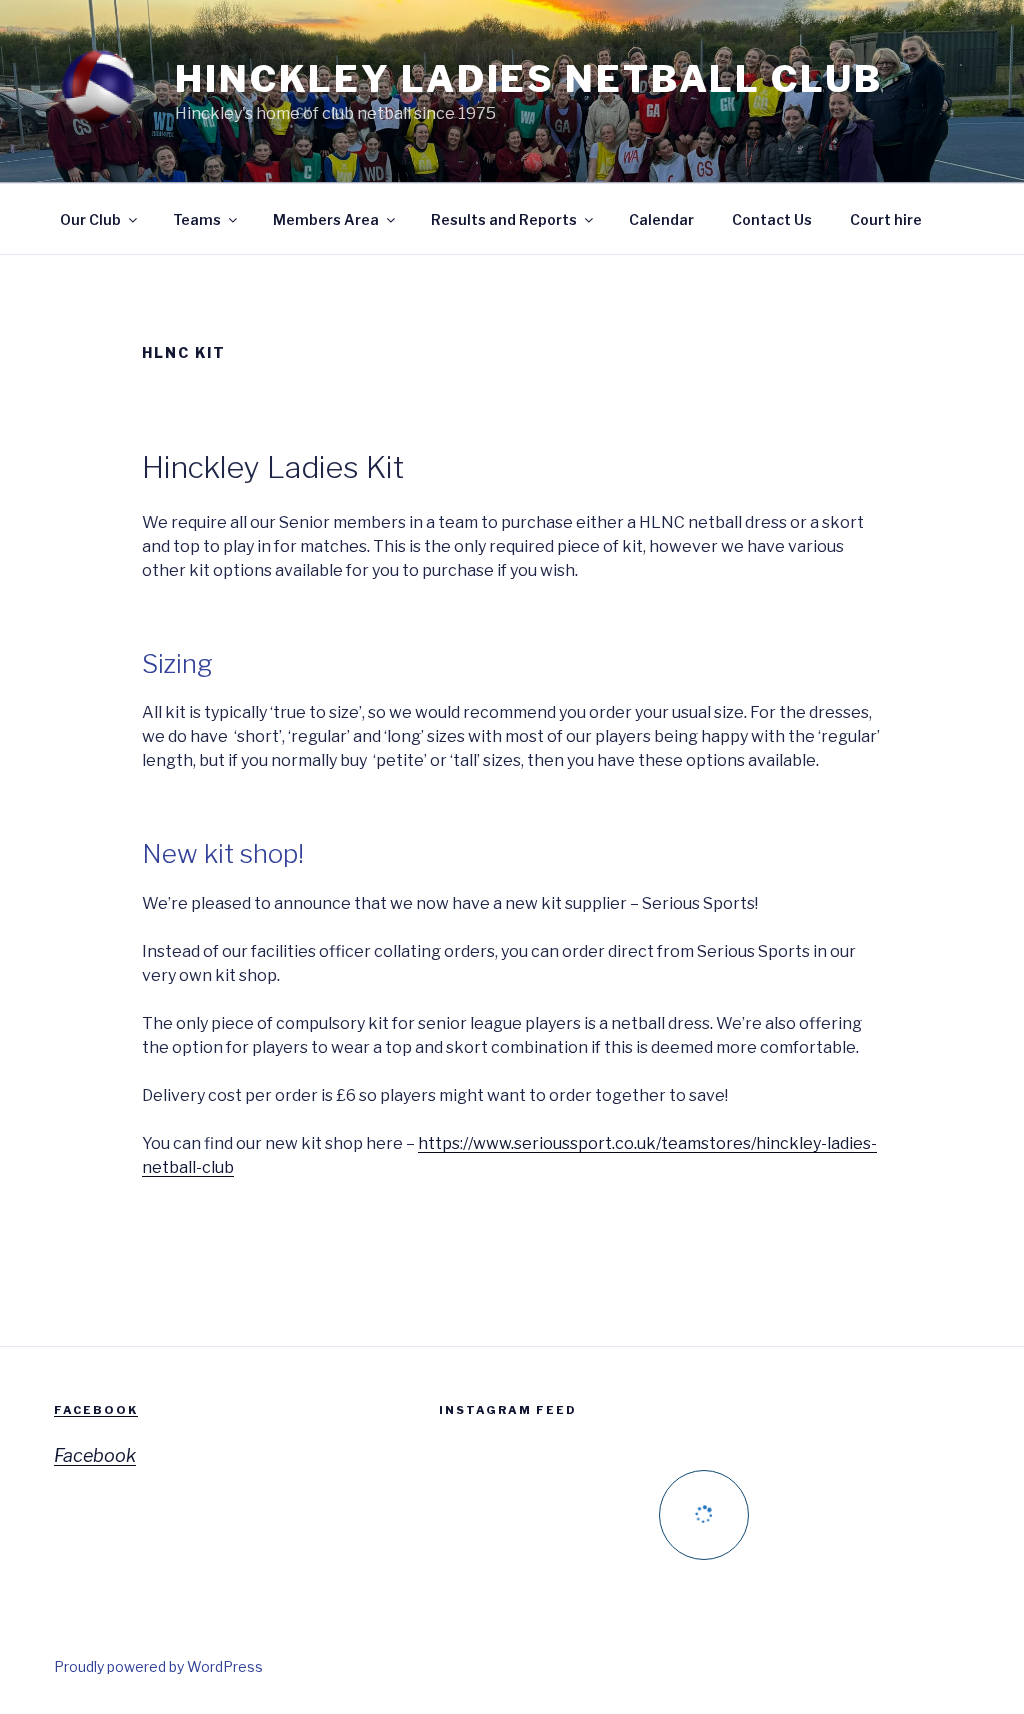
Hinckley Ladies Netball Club (529, 79)
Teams (197, 219)
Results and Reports (504, 219)
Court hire (886, 219)
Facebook (96, 1410)
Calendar (661, 219)
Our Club (90, 219)
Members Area (326, 219)
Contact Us (772, 219)
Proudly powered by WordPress (158, 1666)
